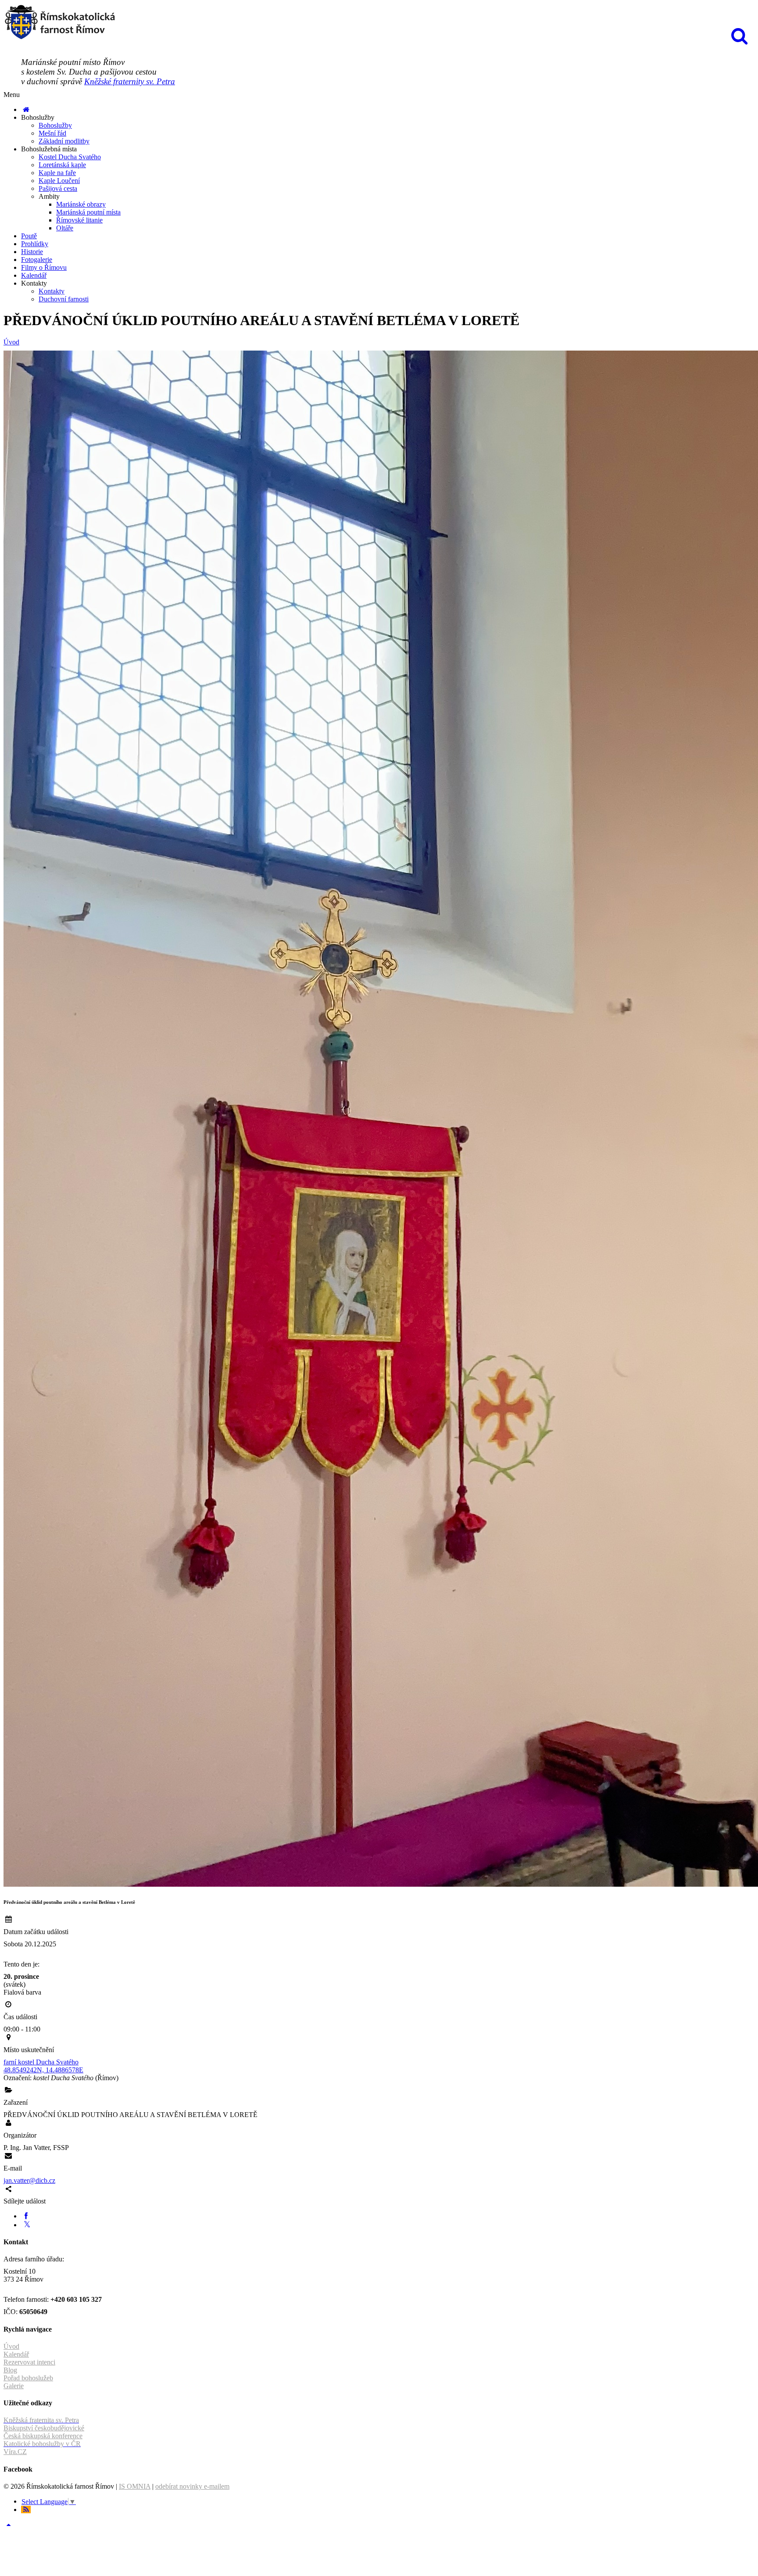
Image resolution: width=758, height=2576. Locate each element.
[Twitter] (27, 2225)
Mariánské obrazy (81, 204)
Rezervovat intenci (29, 2362)
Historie (32, 252)
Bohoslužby (55, 125)
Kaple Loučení (59, 181)
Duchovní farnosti (64, 299)
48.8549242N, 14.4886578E (43, 2070)
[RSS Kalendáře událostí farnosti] (26, 2510)
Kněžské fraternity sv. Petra (130, 81)
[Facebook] (26, 2216)
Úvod (11, 342)
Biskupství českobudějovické (44, 2428)
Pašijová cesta (58, 188)
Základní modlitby (64, 141)
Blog (10, 2370)
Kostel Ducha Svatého (70, 157)
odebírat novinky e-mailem (192, 2486)
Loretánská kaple (62, 165)
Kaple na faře (57, 173)
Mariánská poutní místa (88, 212)
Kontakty (52, 291)
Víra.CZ (15, 2452)
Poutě (29, 236)
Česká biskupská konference (43, 2436)
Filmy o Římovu (44, 267)
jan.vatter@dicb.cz (29, 2180)
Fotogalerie (37, 260)
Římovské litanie (79, 220)
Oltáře (65, 228)
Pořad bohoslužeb (28, 2378)
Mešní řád (52, 133)
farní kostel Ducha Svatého (41, 2062)
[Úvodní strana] (26, 109)
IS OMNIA (135, 2486)
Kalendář (34, 275)
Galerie (14, 2386)
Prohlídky (35, 244)
